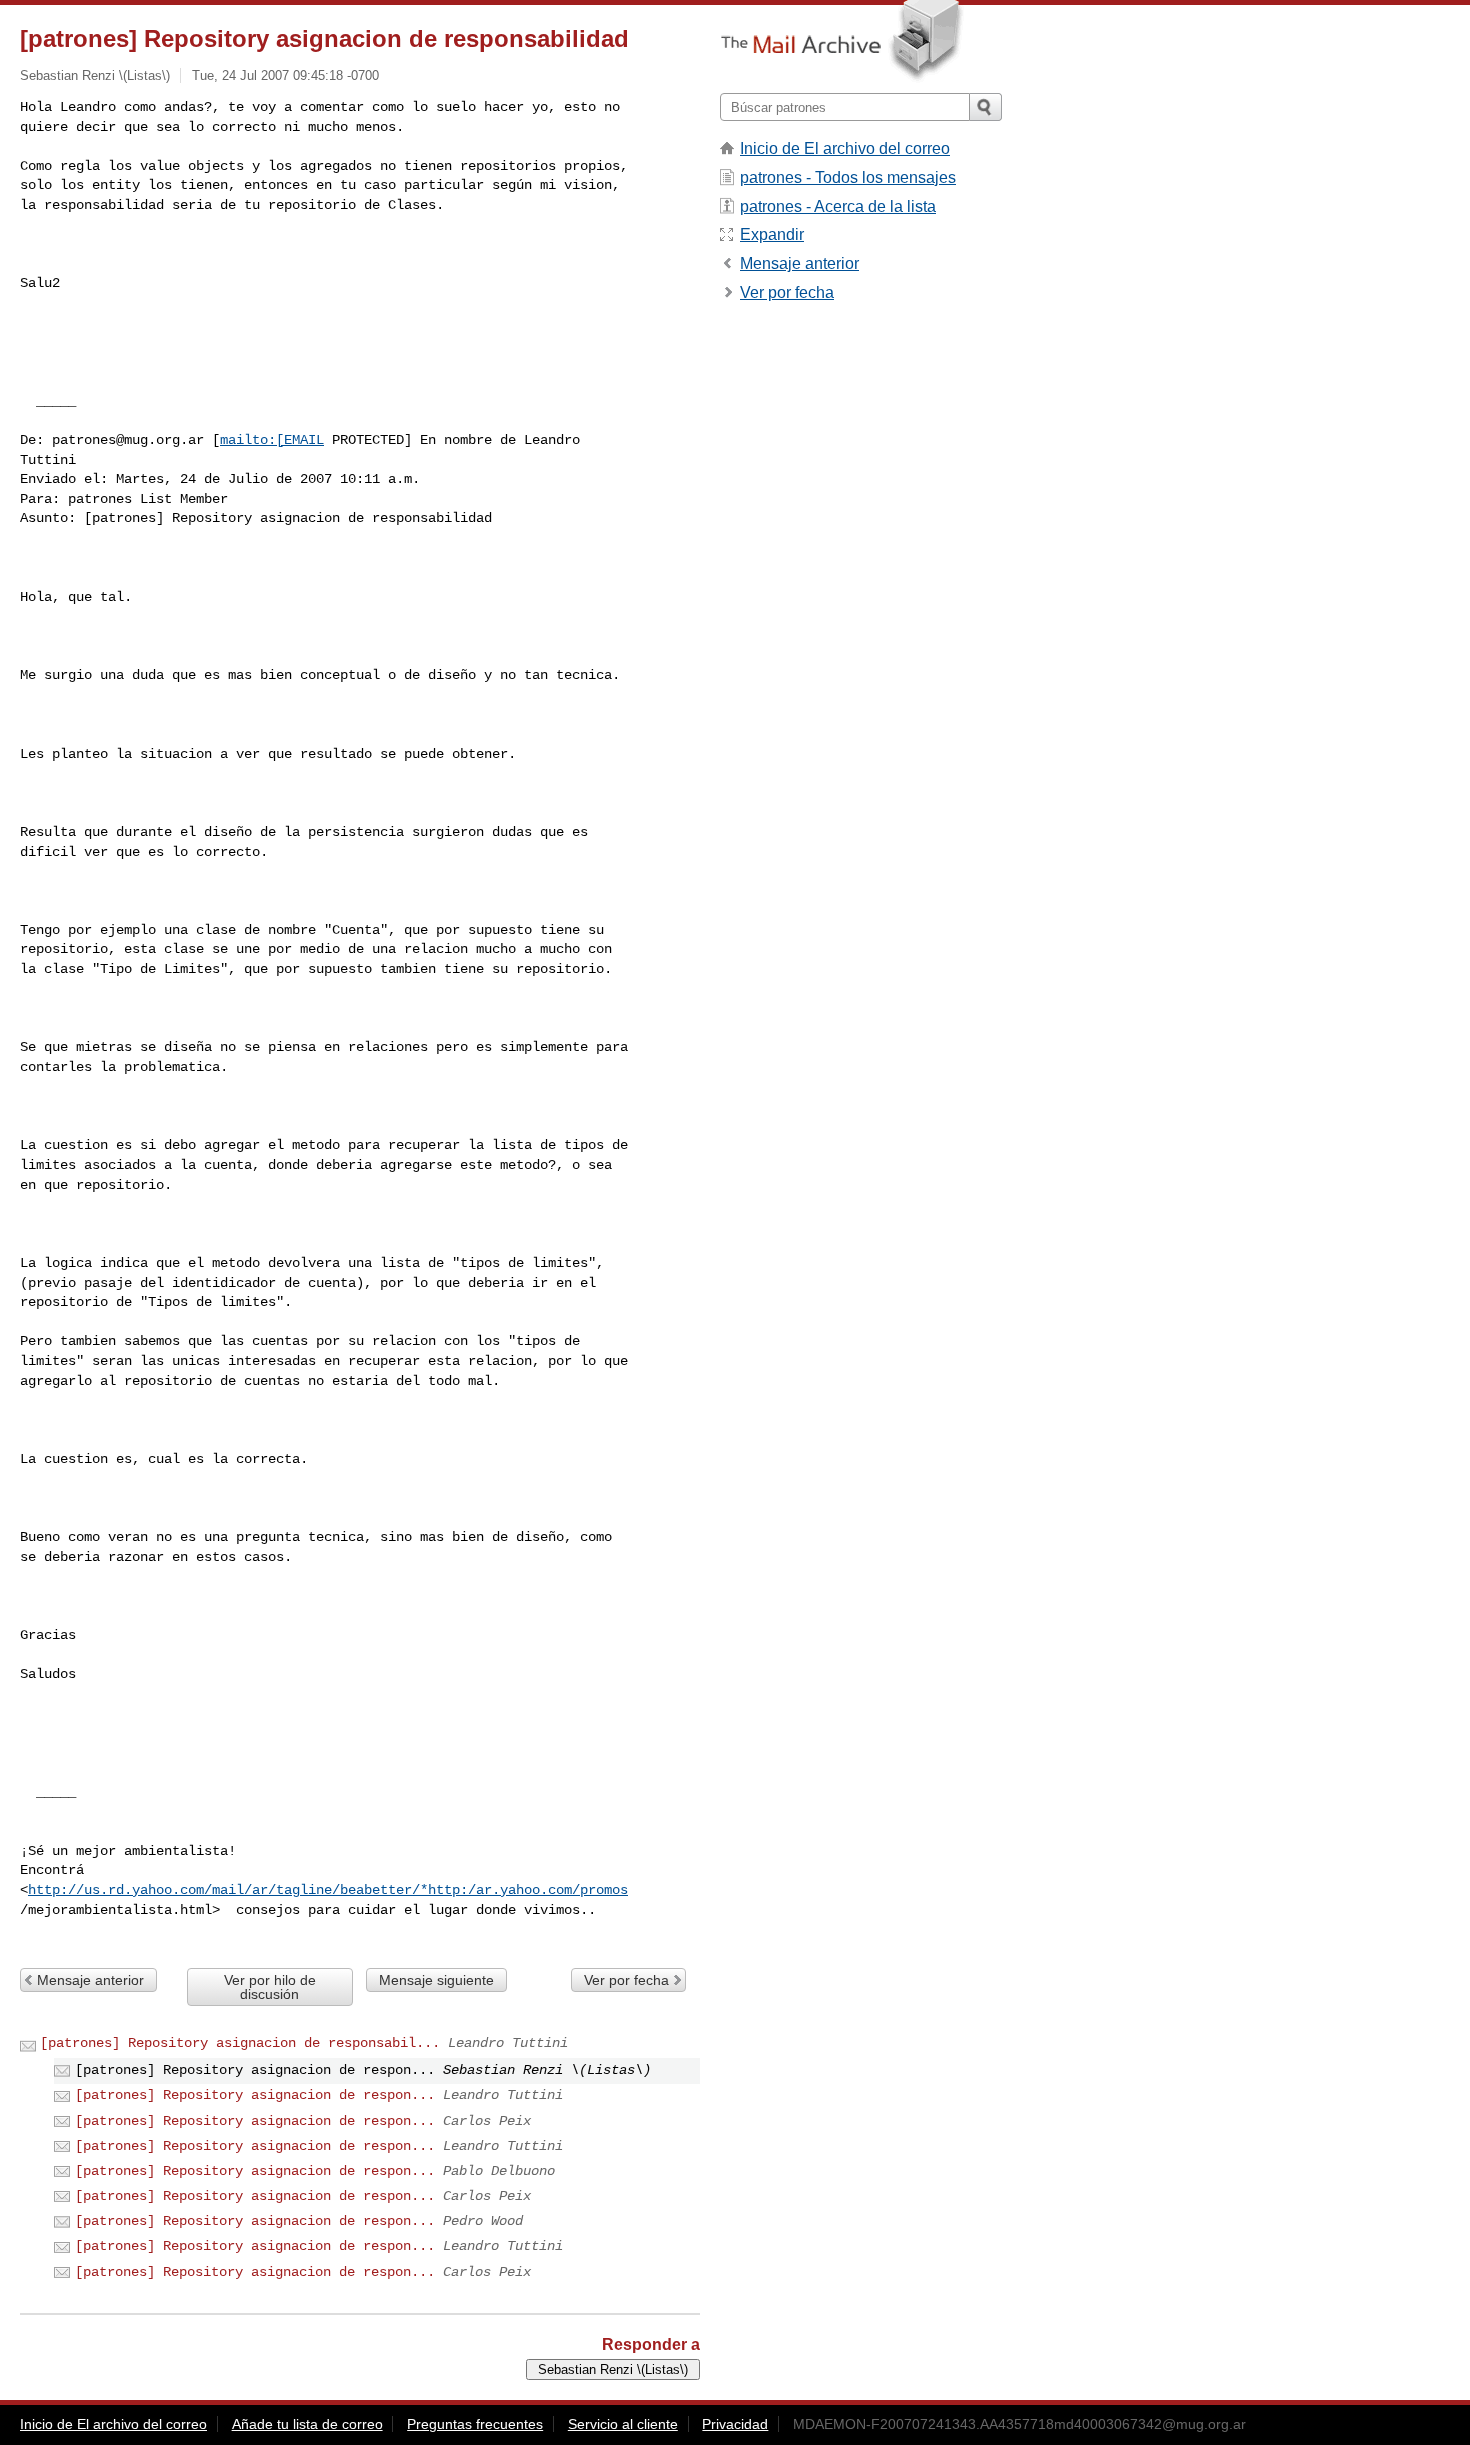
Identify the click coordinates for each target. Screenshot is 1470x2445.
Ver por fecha (626, 1980)
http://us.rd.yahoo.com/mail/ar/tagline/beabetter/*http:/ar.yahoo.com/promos (328, 1890)
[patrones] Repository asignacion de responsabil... (240, 2043)
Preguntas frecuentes (475, 2424)
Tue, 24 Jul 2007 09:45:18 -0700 (285, 75)
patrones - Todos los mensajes (848, 177)
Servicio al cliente (623, 2424)
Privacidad (735, 2424)
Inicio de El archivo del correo (845, 148)
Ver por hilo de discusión (270, 1987)
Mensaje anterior (90, 1980)
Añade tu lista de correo (307, 2424)
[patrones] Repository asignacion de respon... (255, 2095)
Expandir (772, 234)
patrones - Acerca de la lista (838, 206)
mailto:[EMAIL (272, 440)
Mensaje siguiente (436, 1980)
